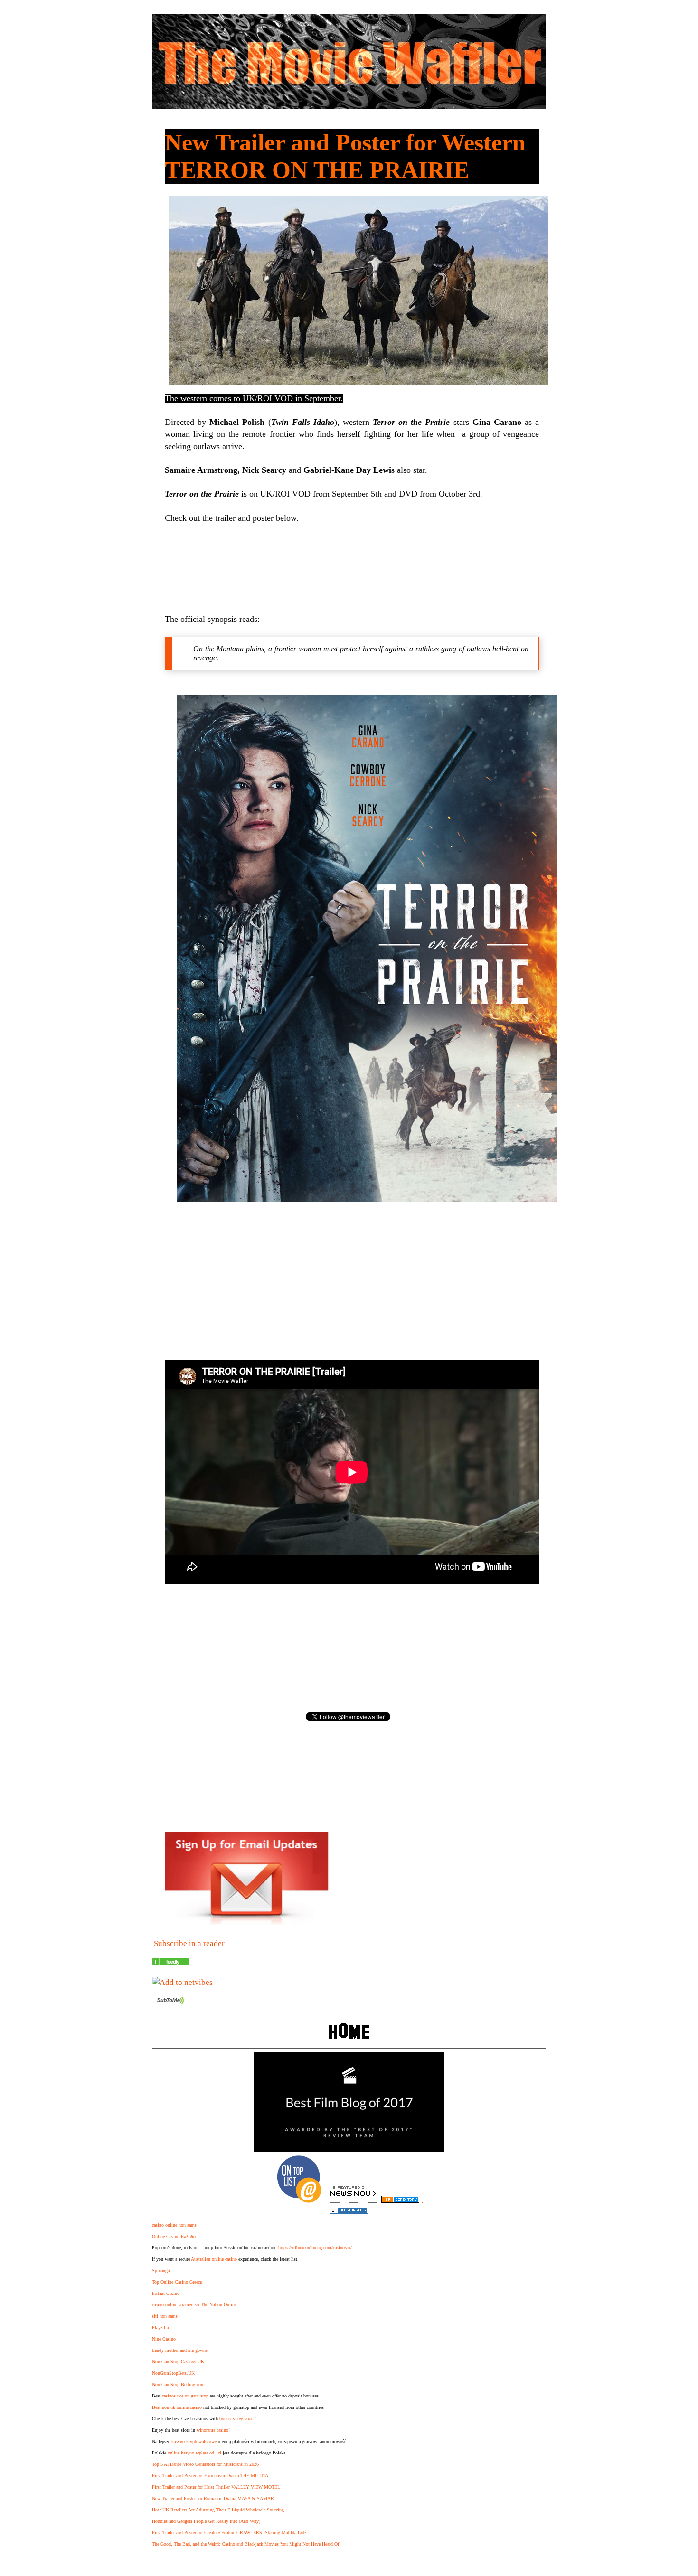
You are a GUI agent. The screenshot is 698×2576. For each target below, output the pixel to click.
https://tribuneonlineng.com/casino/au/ (315, 2248)
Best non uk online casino (177, 2407)
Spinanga (161, 2270)
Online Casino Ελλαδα (174, 2236)
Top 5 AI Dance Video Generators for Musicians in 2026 (205, 2464)
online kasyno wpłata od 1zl (194, 2453)
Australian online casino (214, 2259)
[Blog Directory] (400, 2200)
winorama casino (212, 2430)
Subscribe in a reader (189, 1943)
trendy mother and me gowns (180, 2350)
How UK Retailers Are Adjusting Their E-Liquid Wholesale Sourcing (218, 2510)
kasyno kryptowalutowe (194, 2441)
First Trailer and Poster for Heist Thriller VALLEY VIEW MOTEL (216, 2487)
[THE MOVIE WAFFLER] (170, 1963)
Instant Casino (166, 2293)
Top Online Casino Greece (177, 2282)
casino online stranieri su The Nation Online (194, 2305)
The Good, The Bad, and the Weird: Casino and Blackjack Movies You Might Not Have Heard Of (245, 2544)
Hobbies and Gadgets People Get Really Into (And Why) (206, 2521)
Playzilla (160, 2327)
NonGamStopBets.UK (173, 2373)
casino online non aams (174, 2225)
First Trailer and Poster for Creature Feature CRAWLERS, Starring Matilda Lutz (229, 2533)
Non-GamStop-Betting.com (178, 2384)
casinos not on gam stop (185, 2396)
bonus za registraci (237, 2419)
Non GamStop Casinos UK (178, 2362)
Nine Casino (164, 2339)
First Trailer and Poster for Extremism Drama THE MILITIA (210, 2476)
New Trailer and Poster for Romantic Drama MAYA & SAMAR (213, 2498)
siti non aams (165, 2316)
